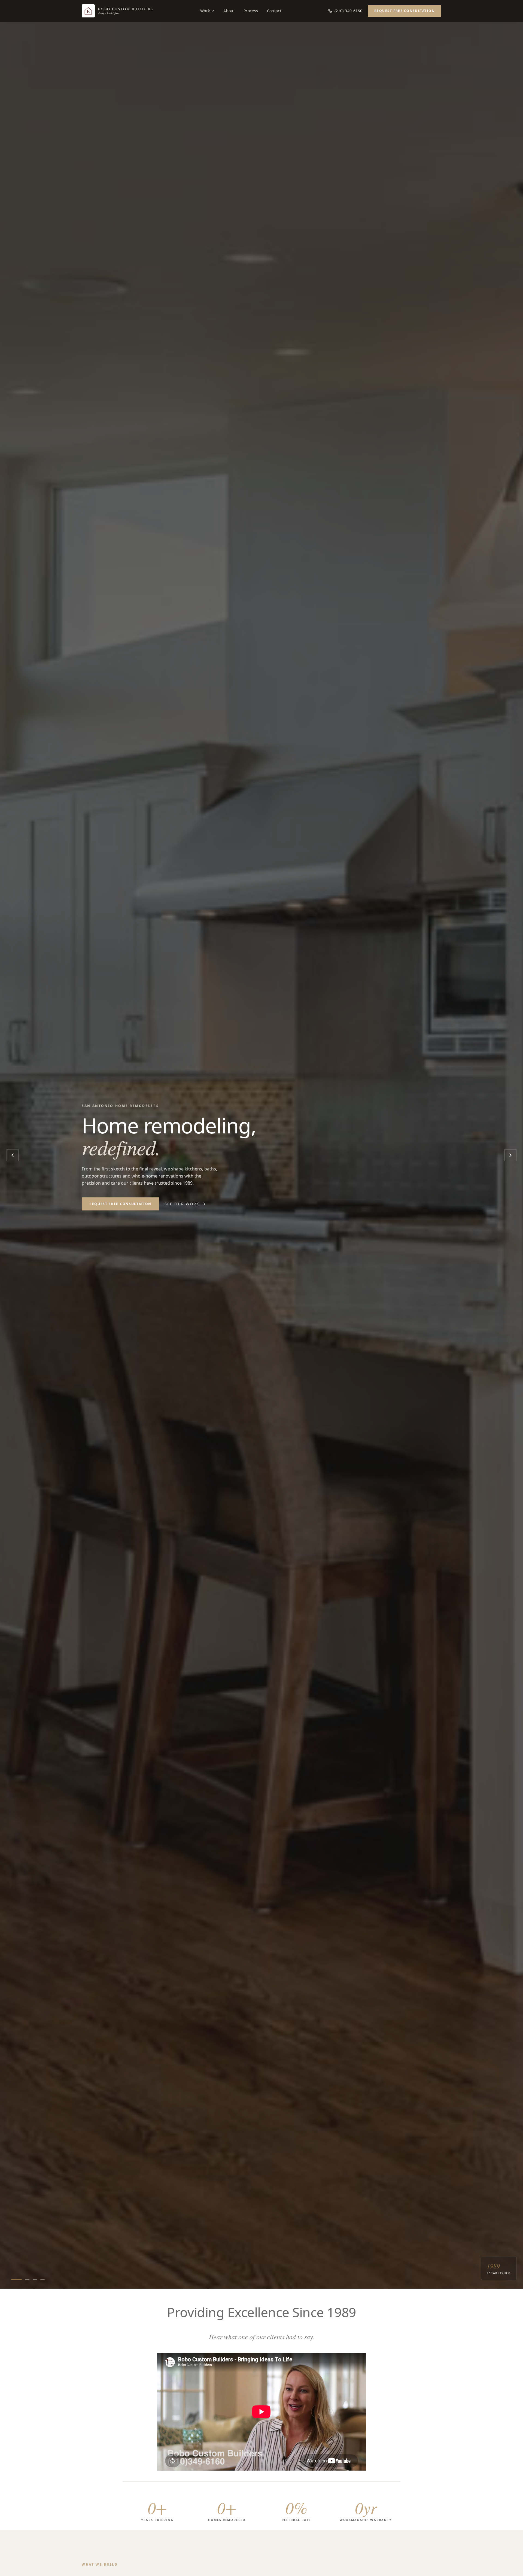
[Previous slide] (13, 1155)
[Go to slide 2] (27, 2280)
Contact (274, 11)
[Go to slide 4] (42, 2280)
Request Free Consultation (405, 11)
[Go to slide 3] (35, 2280)
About (229, 11)
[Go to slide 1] (16, 2280)
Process (251, 11)
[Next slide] (510, 1155)
